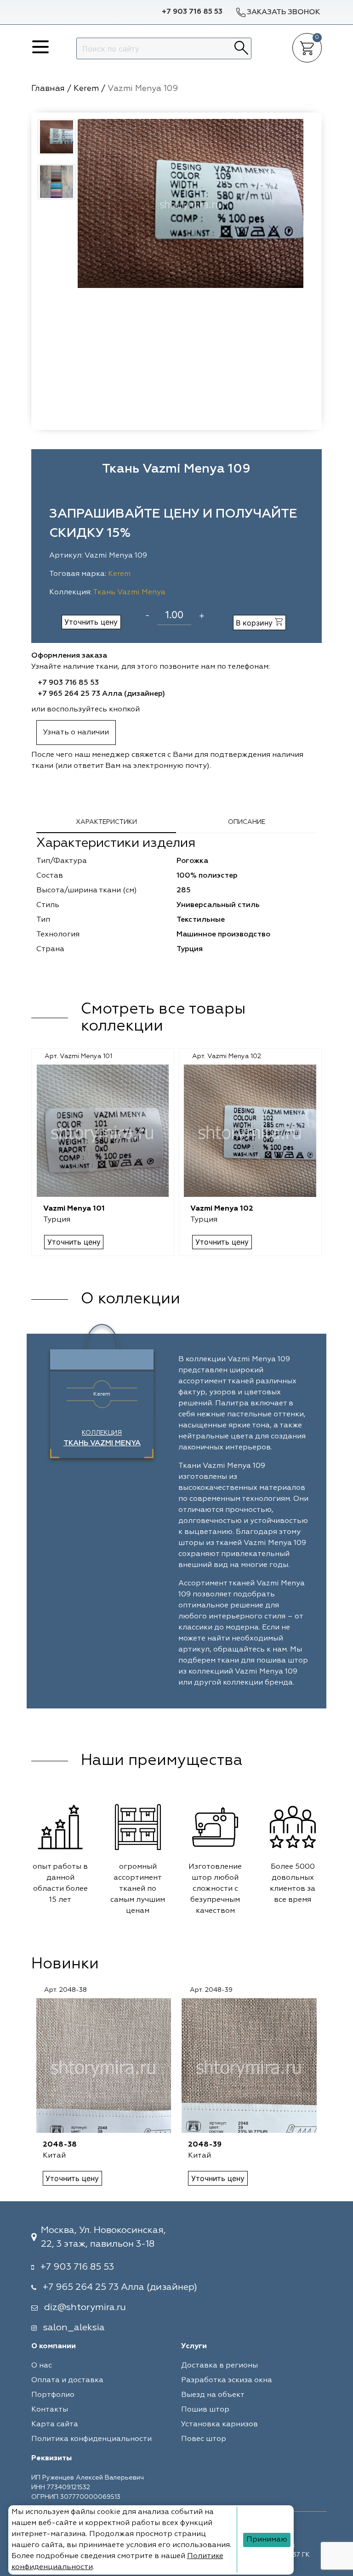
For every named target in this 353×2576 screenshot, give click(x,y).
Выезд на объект (213, 2395)
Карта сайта (55, 2424)
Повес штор (204, 2439)
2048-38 (60, 2145)
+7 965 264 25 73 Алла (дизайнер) (101, 694)
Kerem (119, 574)
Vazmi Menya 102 (222, 1209)
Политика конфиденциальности (91, 2439)
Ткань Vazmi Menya (129, 592)
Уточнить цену (91, 622)
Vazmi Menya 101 (74, 1209)
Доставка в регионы (219, 2366)
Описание (247, 822)
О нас (42, 2366)
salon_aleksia (74, 2328)
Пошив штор (205, 2410)
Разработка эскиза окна (227, 2380)
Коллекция (102, 1438)
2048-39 (205, 2145)
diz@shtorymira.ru (85, 2307)
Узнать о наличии (76, 733)
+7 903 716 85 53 (192, 12)
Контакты (50, 2410)
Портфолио (53, 2395)
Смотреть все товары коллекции (163, 1018)
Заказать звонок (283, 12)
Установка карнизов (219, 2424)
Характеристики (106, 822)
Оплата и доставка (67, 2380)
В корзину (255, 623)
